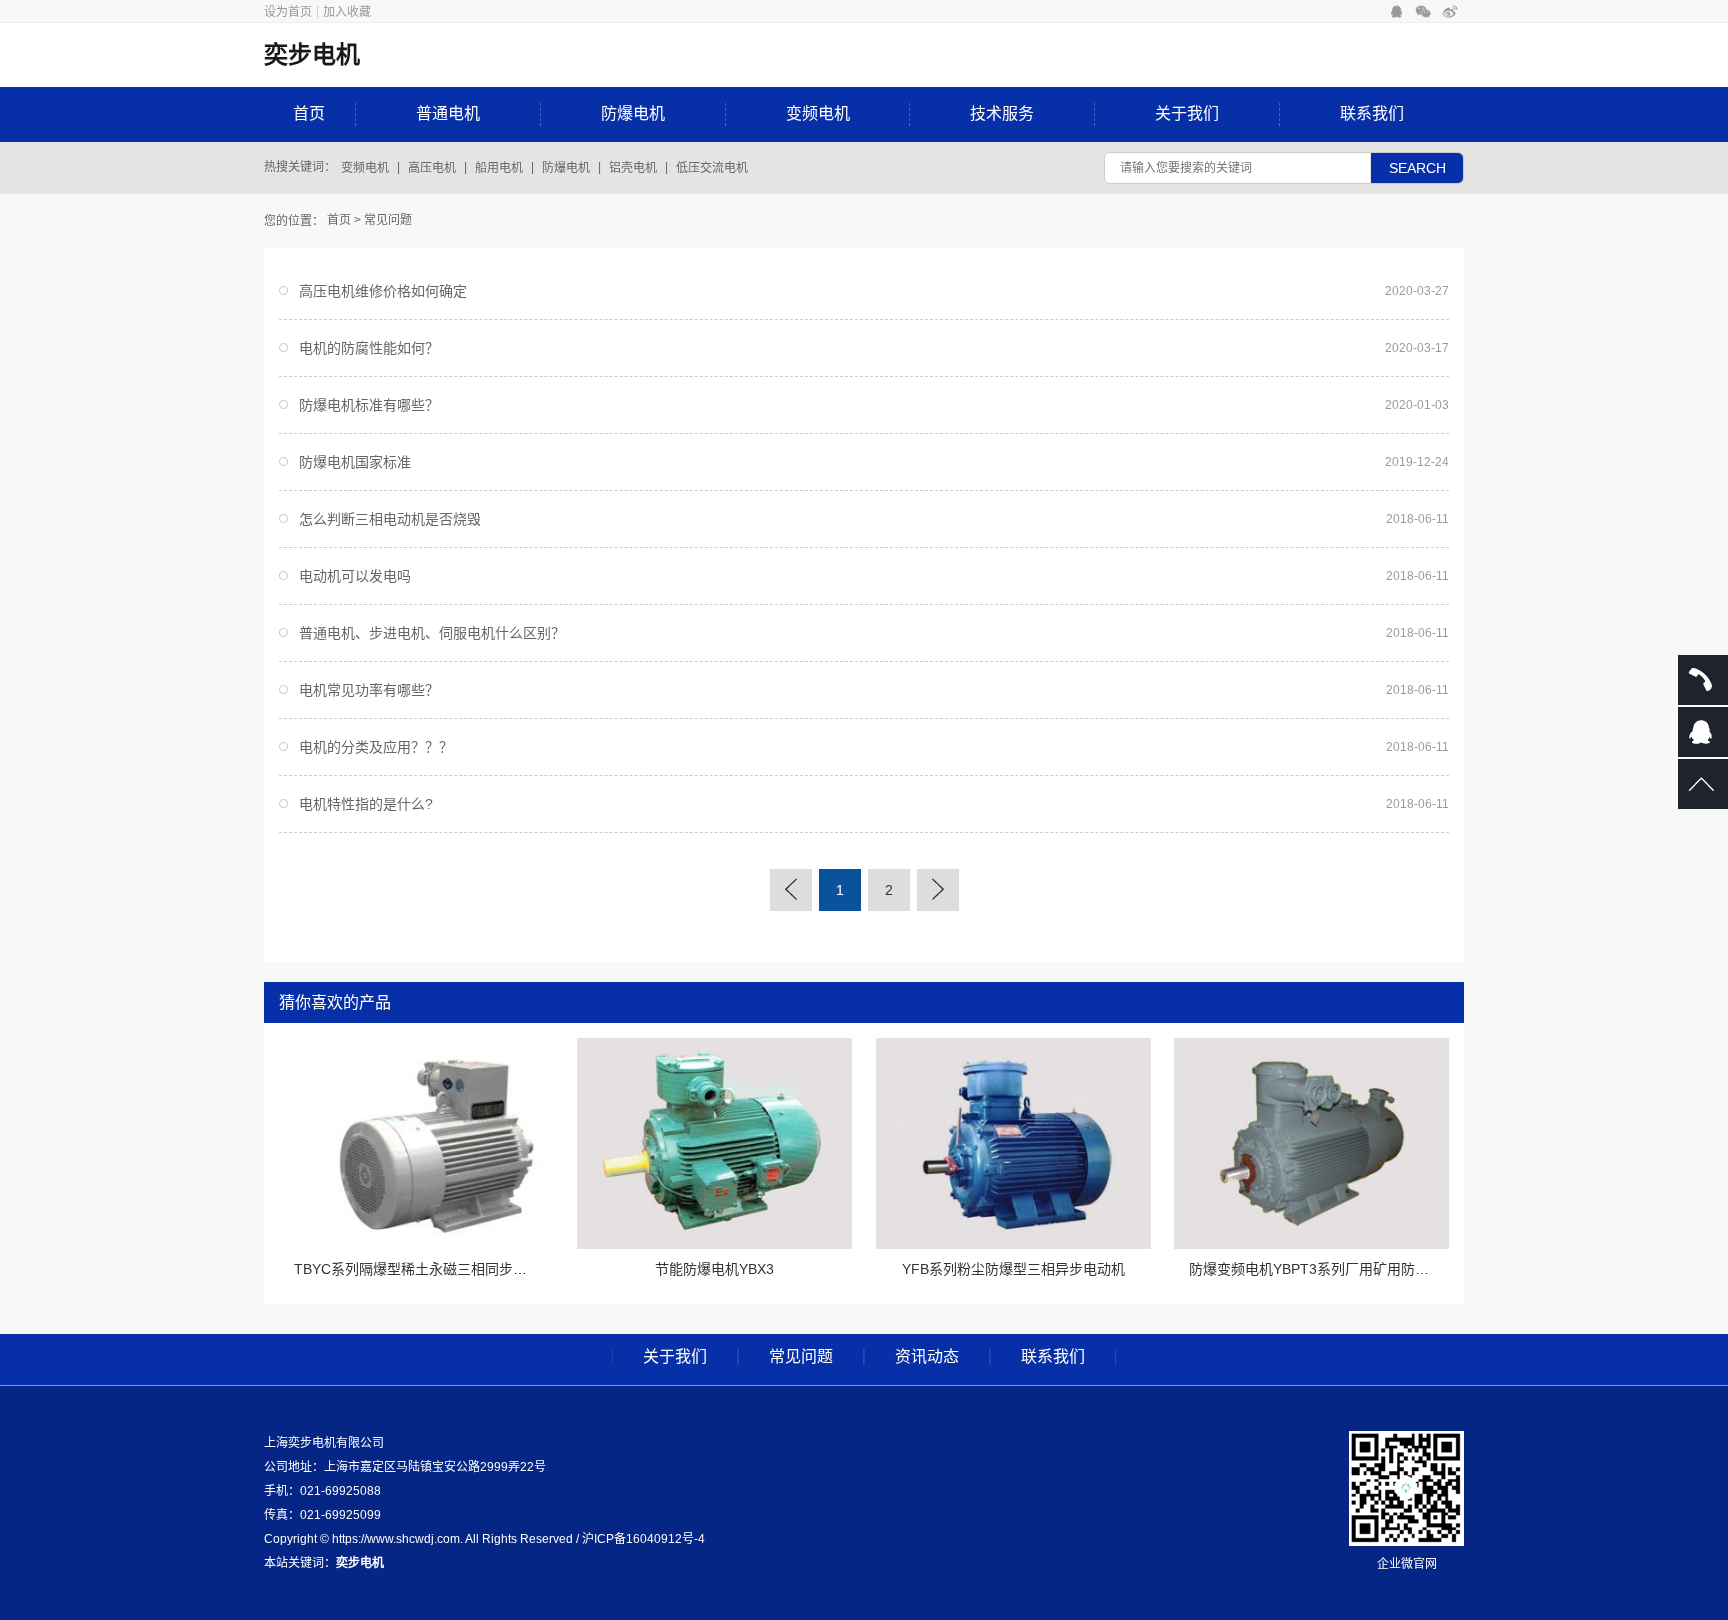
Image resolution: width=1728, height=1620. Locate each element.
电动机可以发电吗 (355, 576)
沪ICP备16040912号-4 (643, 1539)
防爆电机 (633, 113)
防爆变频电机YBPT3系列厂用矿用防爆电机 (1323, 1269)
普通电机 (448, 113)
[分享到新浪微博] (1450, 12)
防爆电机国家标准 (355, 462)
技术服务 (1002, 113)
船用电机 (499, 168)
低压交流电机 (712, 168)
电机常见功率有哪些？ (369, 690)
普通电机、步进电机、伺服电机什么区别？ (432, 633)
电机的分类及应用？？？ (376, 747)
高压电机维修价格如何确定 (383, 291)
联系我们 (1372, 113)
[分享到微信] (1423, 12)
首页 (309, 113)
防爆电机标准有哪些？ (369, 405)
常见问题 (388, 220)
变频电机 (818, 113)
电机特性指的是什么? (366, 804)
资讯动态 (927, 1357)
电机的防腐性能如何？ (369, 348)
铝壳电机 (633, 168)
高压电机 (432, 168)
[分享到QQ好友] (1396, 12)
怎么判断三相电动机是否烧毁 (390, 519)
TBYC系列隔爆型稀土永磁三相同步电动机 (424, 1269)
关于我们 (1187, 113)
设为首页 (288, 12)
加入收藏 (347, 12)
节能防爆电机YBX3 (714, 1269)
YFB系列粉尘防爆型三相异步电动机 (1013, 1269)
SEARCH (1417, 168)
